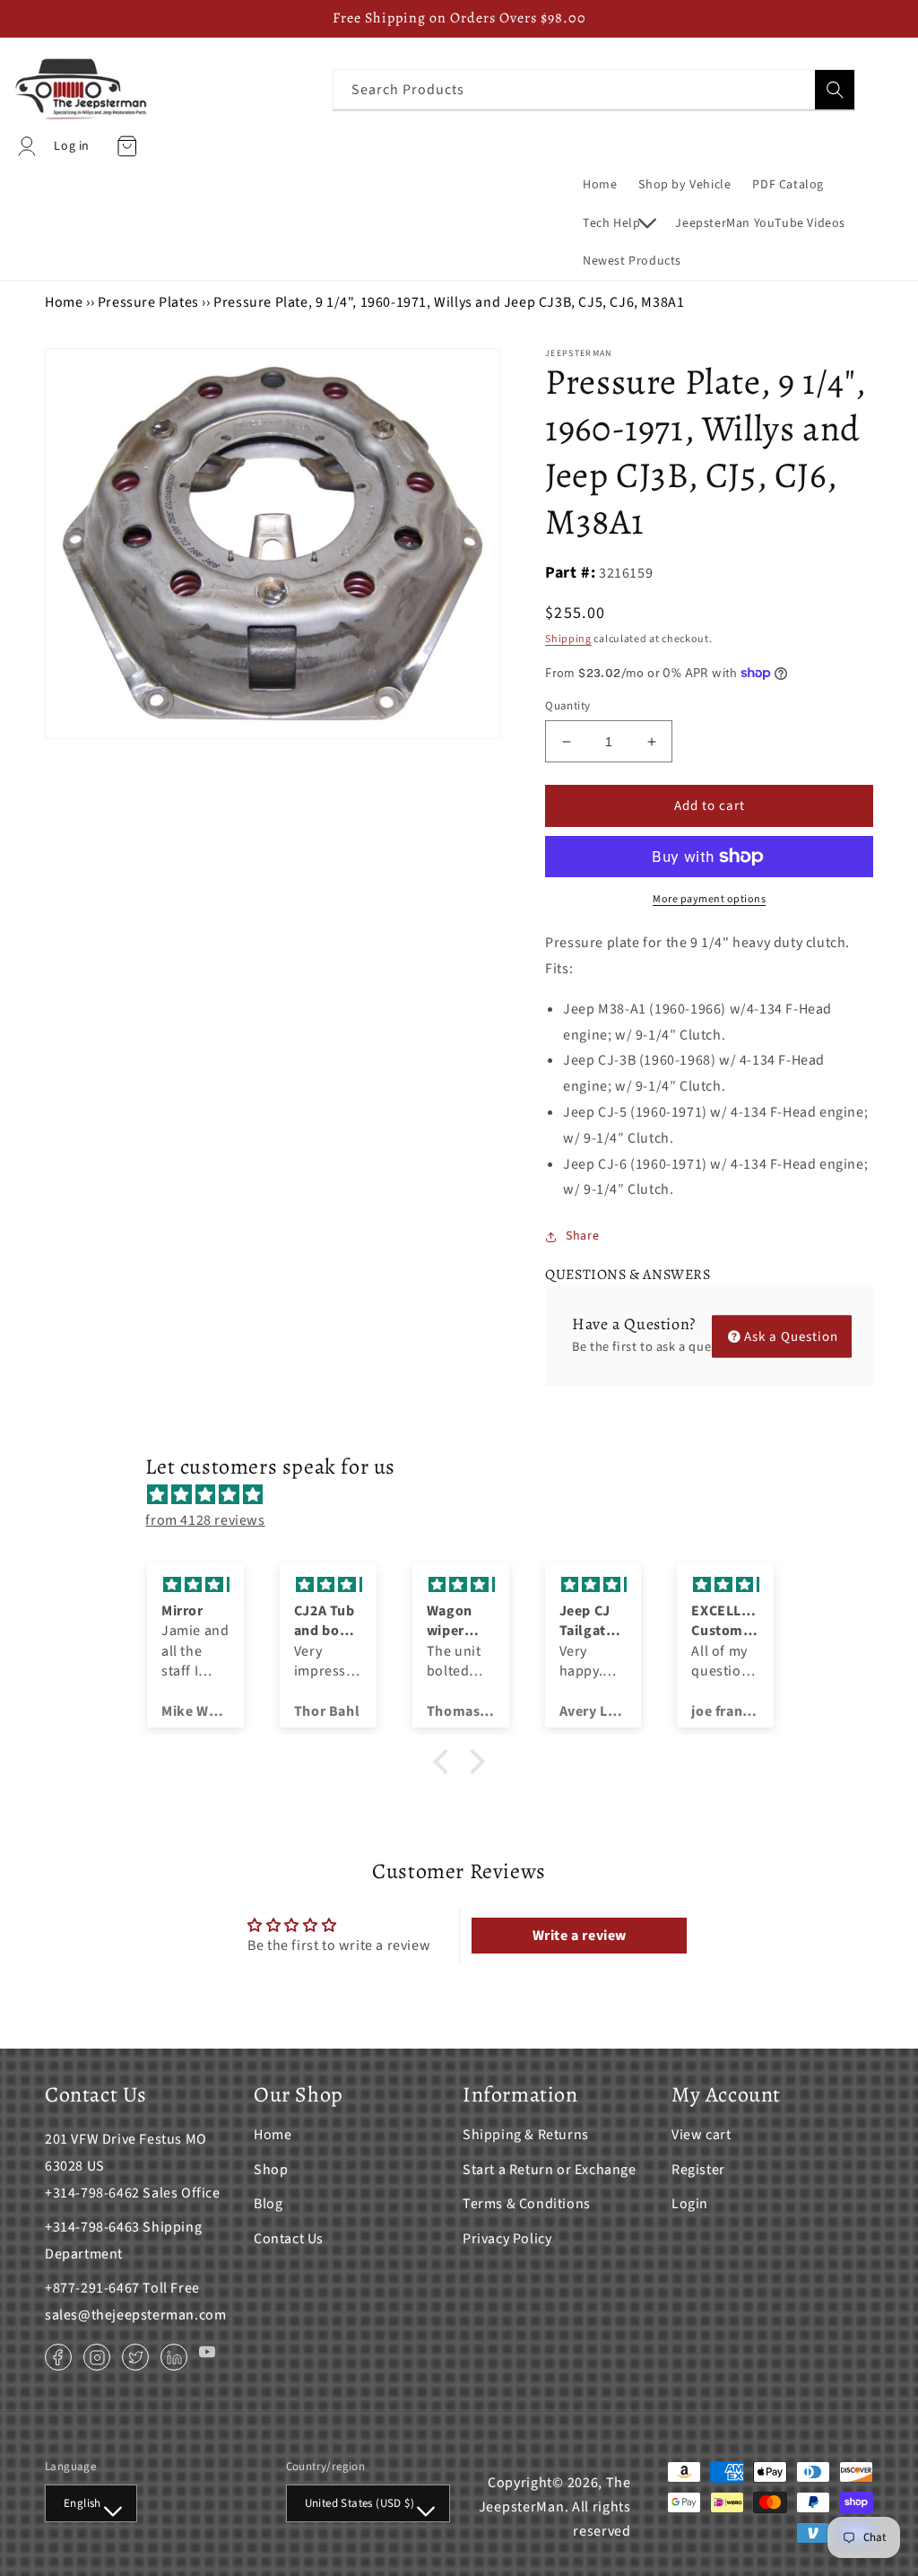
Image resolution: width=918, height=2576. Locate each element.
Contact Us (289, 2239)
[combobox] (594, 89)
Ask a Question (791, 1336)
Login (690, 2204)
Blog (268, 2204)
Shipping (568, 639)
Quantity (567, 706)
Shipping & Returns (526, 2135)
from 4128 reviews (205, 1520)
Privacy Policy (507, 2239)
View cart (701, 2135)
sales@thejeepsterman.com (135, 2315)
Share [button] (582, 1236)
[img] (468, 1495)
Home (64, 302)
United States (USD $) (359, 2503)
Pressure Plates (148, 302)
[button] (618, 223)
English (82, 2503)
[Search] (835, 90)
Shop (271, 2170)
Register (698, 2170)
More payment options (709, 899)
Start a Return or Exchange (550, 2170)
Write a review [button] (580, 1936)
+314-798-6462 (92, 2193)
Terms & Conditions (527, 2204)
